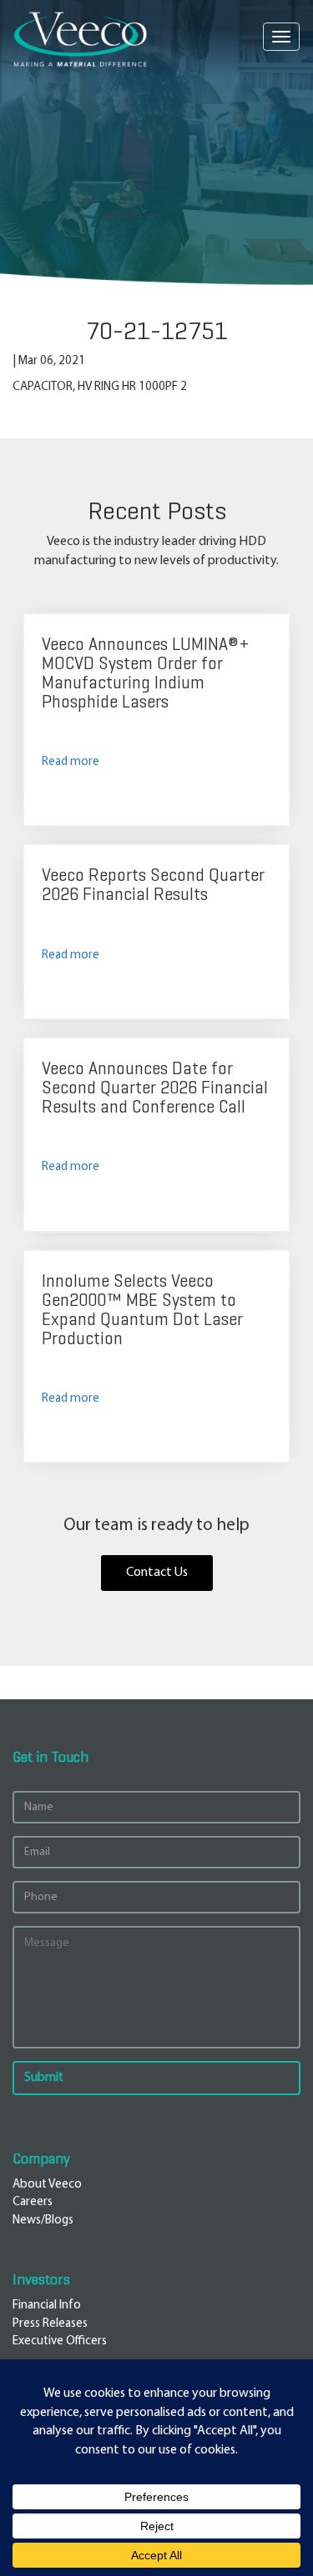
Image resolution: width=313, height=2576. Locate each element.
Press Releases (50, 2324)
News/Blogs (43, 2221)
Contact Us (157, 1573)
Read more (71, 762)
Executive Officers (60, 2341)
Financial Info (47, 2306)
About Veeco (47, 2185)
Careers (33, 2202)
